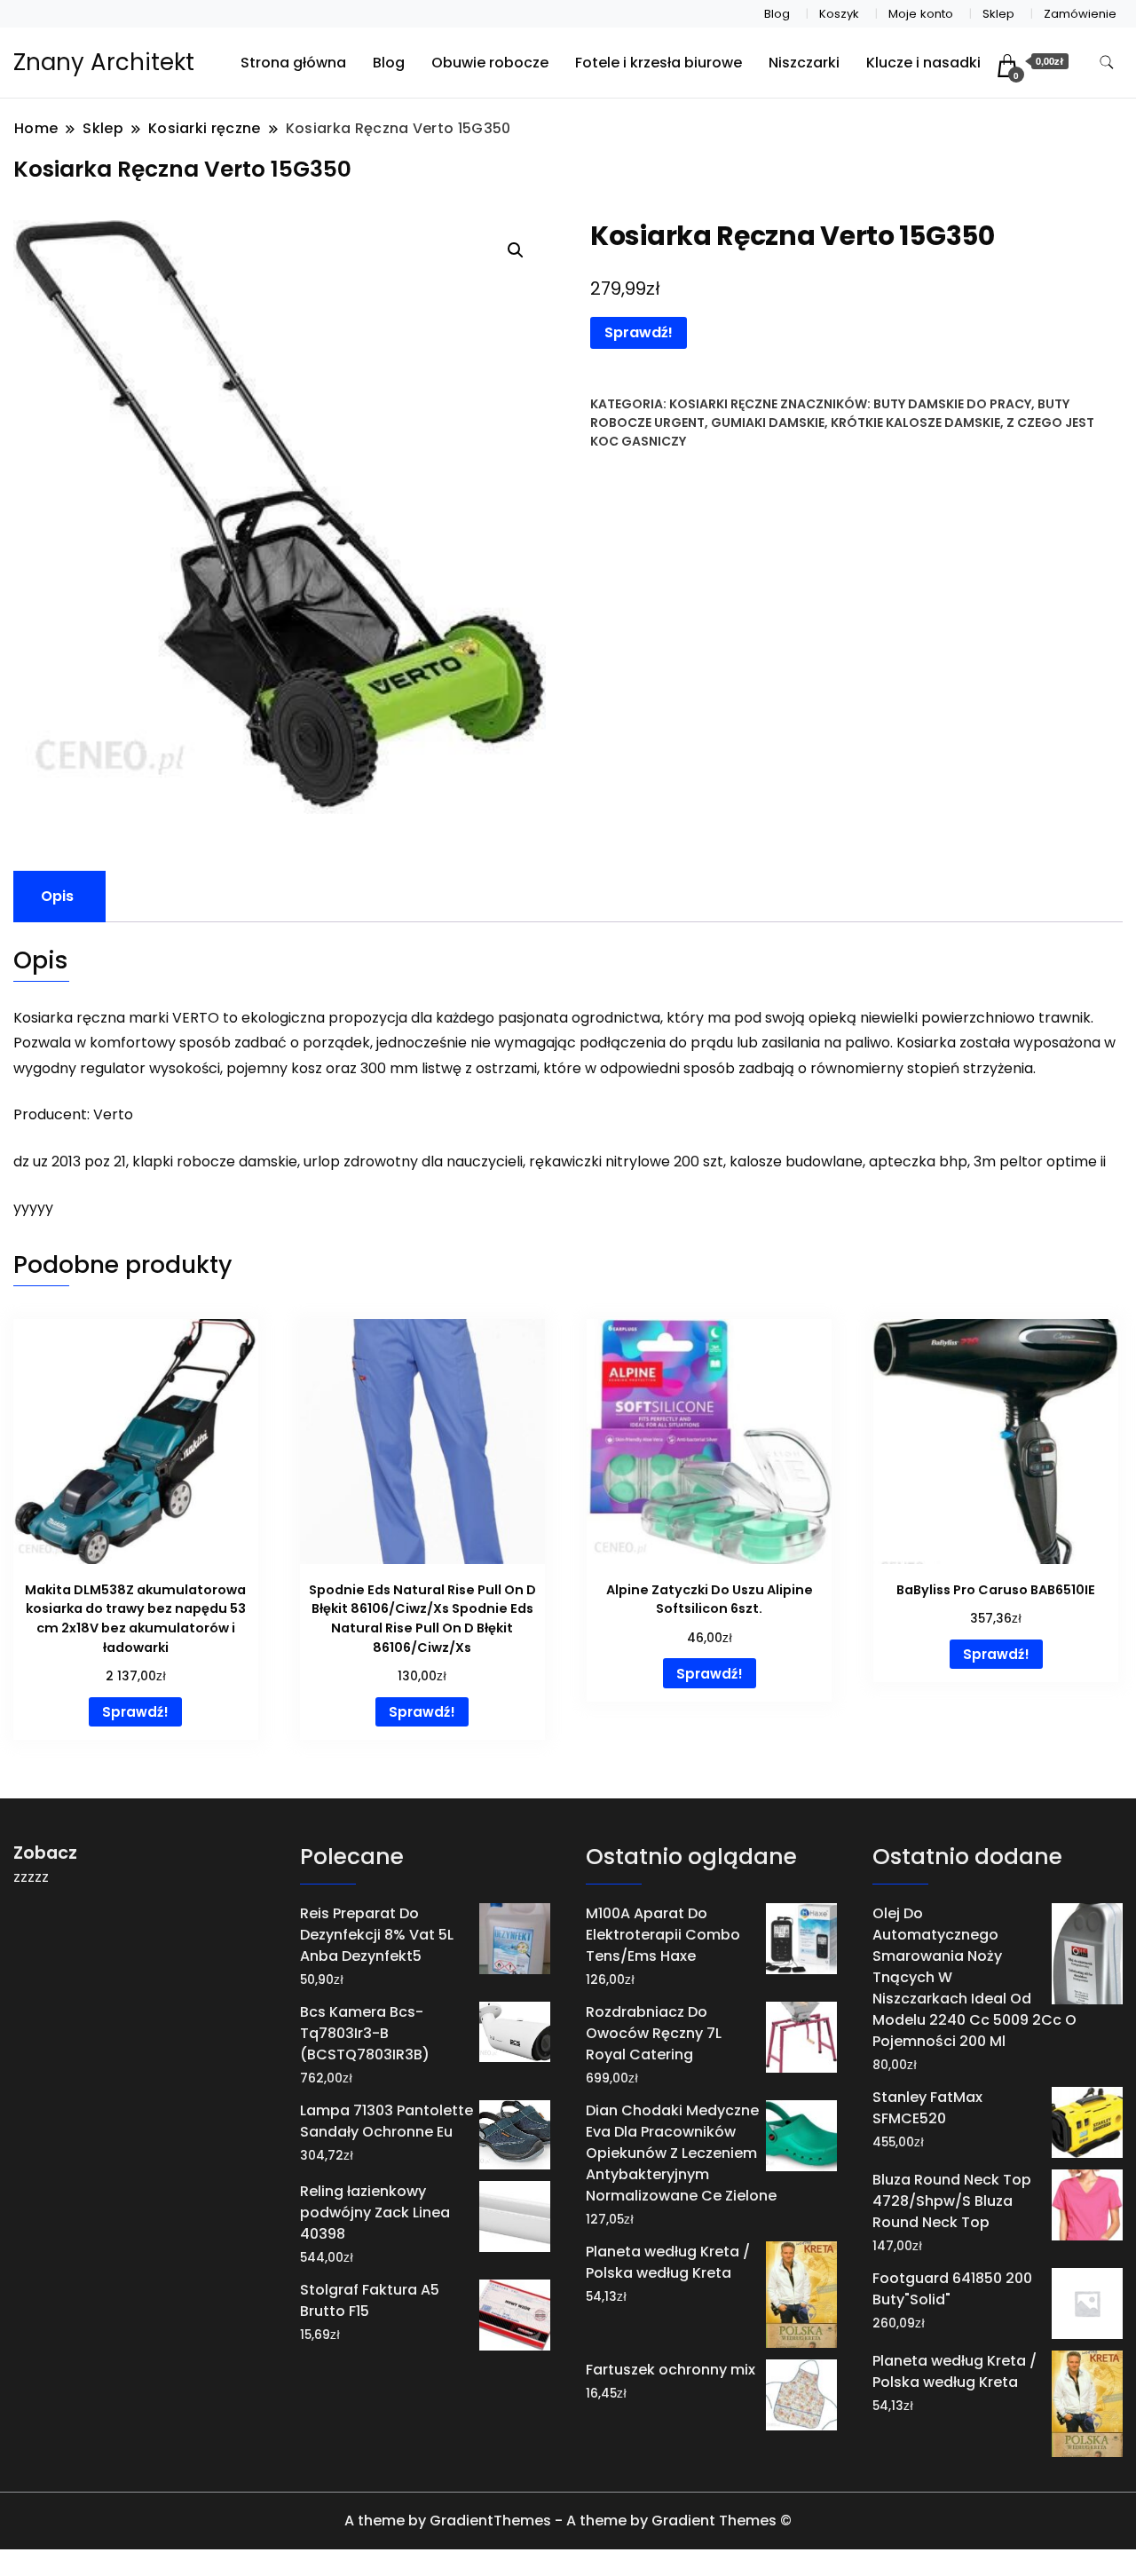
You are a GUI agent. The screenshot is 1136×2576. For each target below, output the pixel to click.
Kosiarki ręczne (723, 404)
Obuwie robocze (490, 63)
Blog (777, 14)
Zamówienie (1080, 14)
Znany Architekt (104, 62)
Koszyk (839, 14)
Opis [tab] (57, 896)
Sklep (998, 14)
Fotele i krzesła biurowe (659, 63)
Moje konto (921, 14)
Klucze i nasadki (923, 63)
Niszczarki (804, 63)
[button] (516, 250)
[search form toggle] (1107, 63)
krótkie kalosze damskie (915, 423)
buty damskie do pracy (952, 404)
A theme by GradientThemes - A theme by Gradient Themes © (568, 2521)
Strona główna (293, 63)
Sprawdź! (639, 332)
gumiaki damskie (768, 423)
